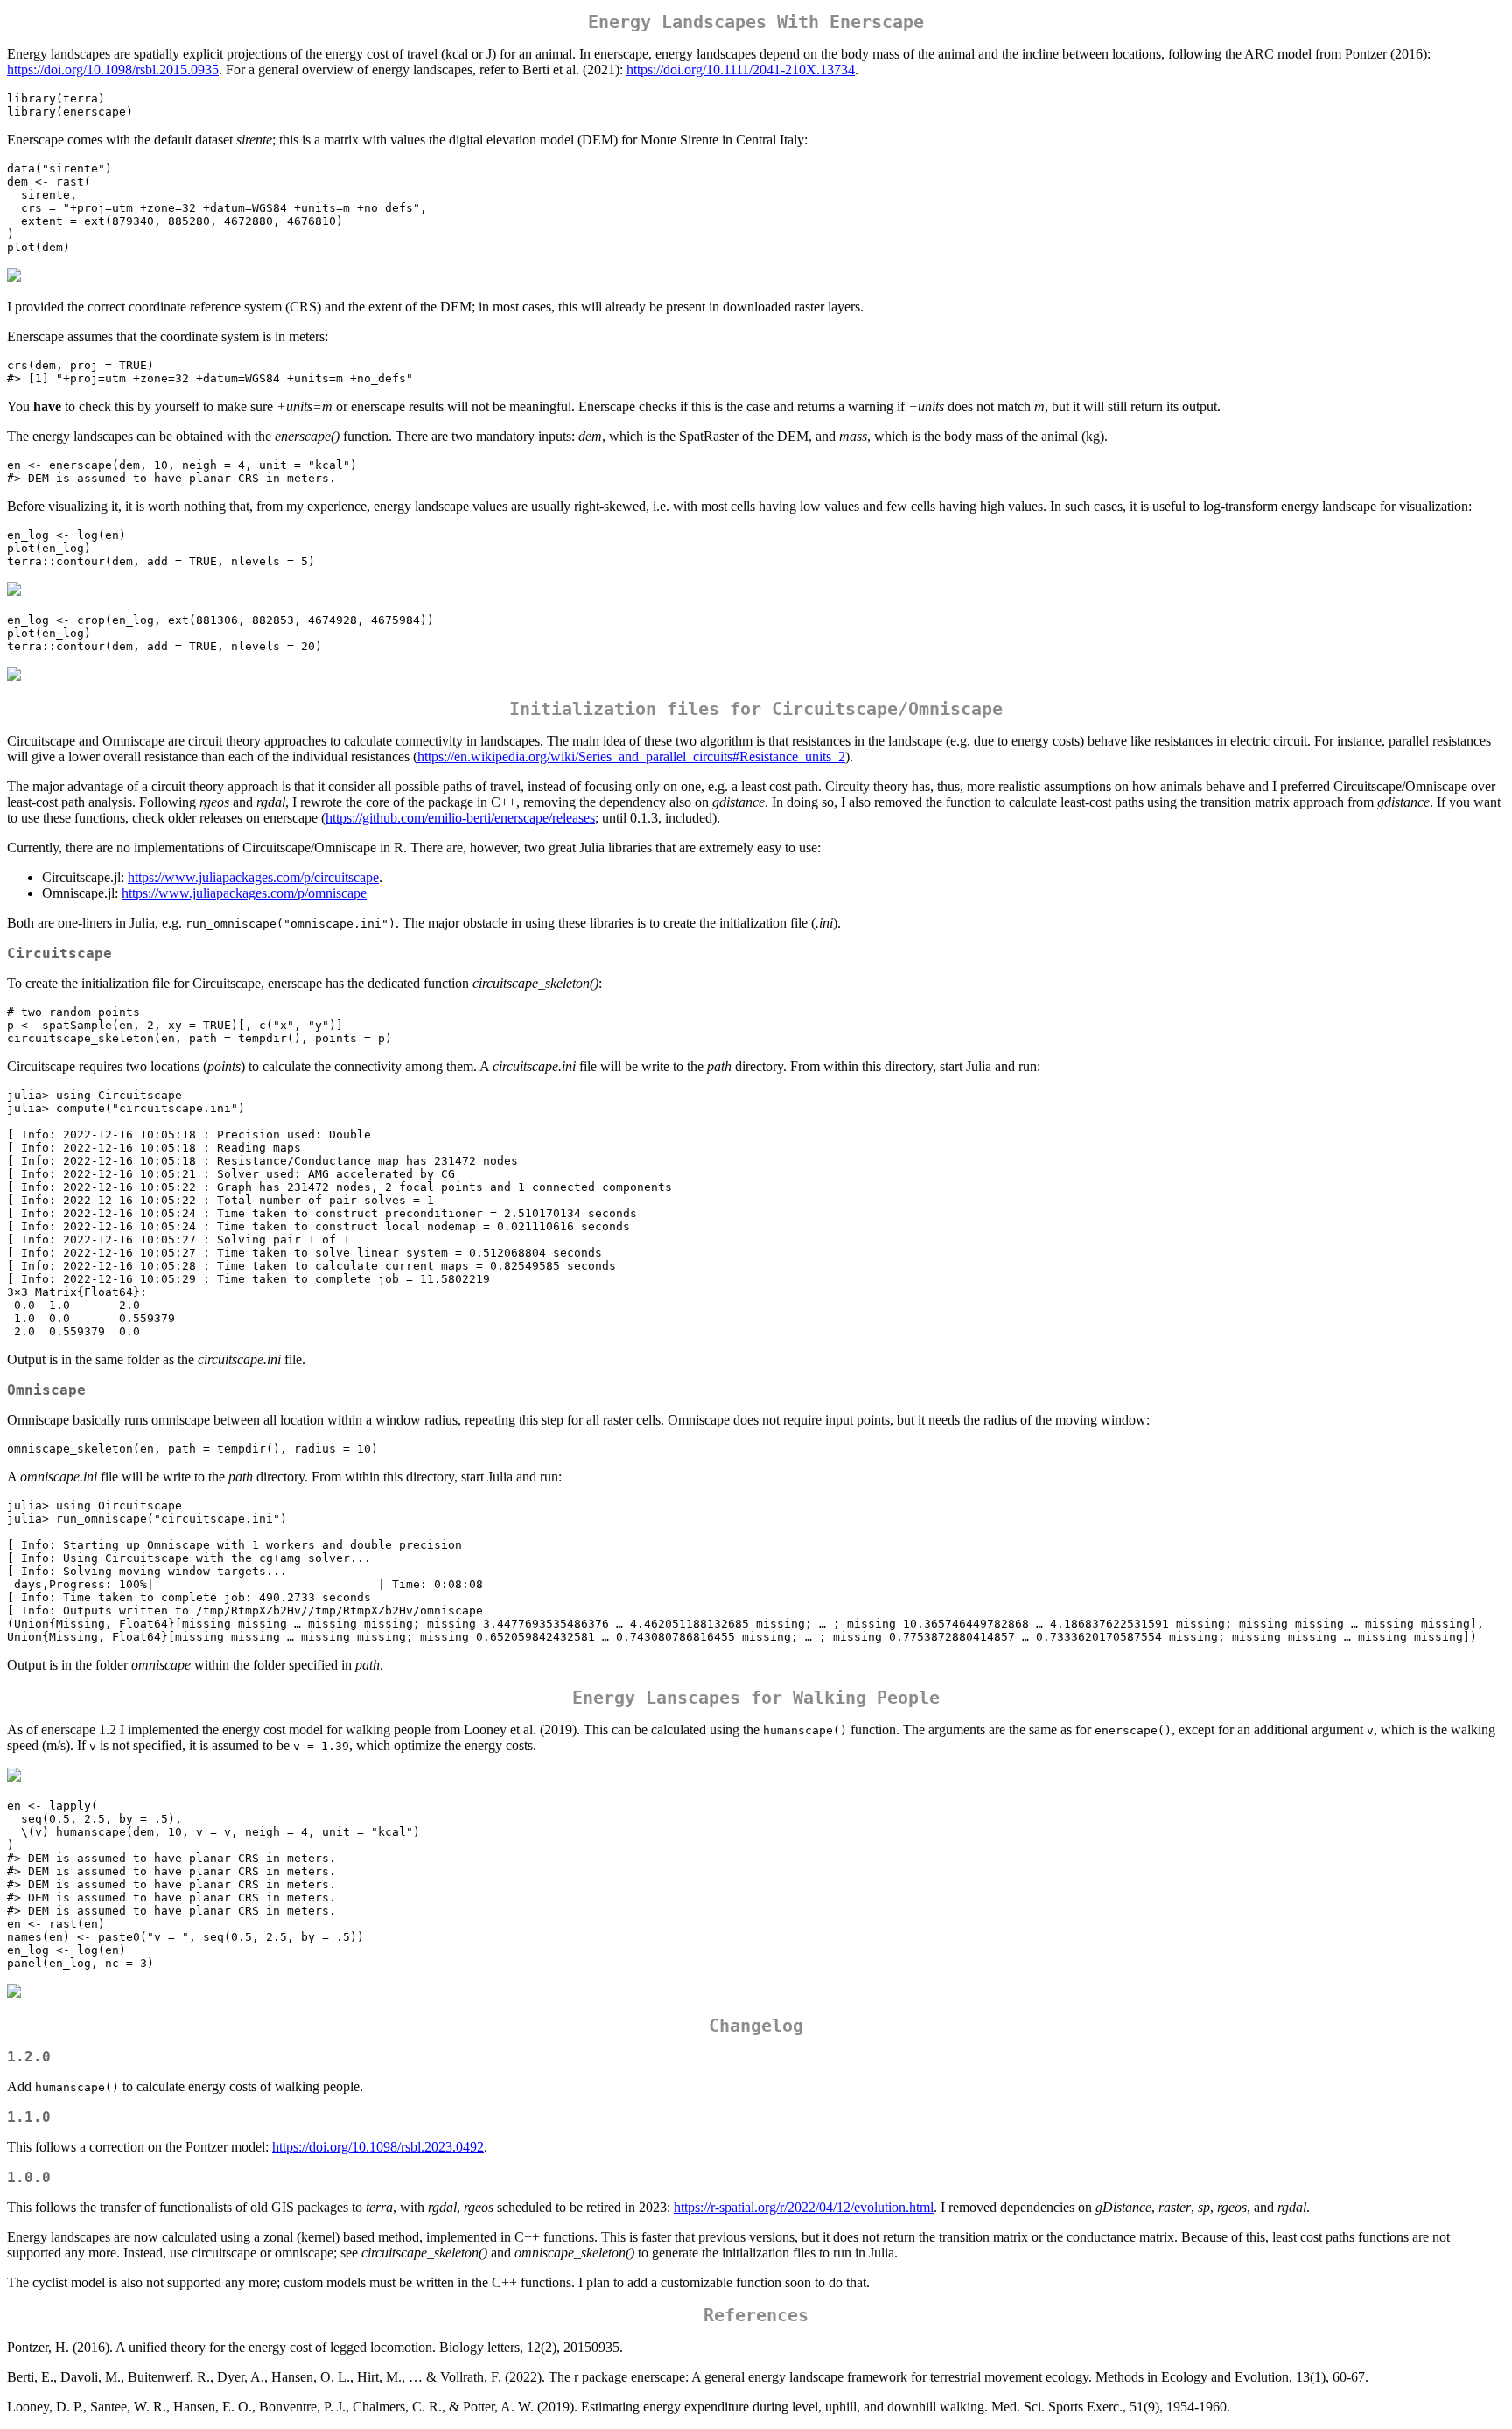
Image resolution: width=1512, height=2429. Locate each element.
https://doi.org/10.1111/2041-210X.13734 (741, 70)
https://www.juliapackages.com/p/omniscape (244, 893)
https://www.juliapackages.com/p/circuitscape (253, 877)
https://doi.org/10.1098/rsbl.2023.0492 (378, 2147)
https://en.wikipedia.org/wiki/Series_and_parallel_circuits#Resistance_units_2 (631, 756)
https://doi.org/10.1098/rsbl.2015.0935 (113, 70)
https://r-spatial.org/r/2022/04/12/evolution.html (804, 2207)
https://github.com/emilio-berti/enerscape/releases (460, 818)
